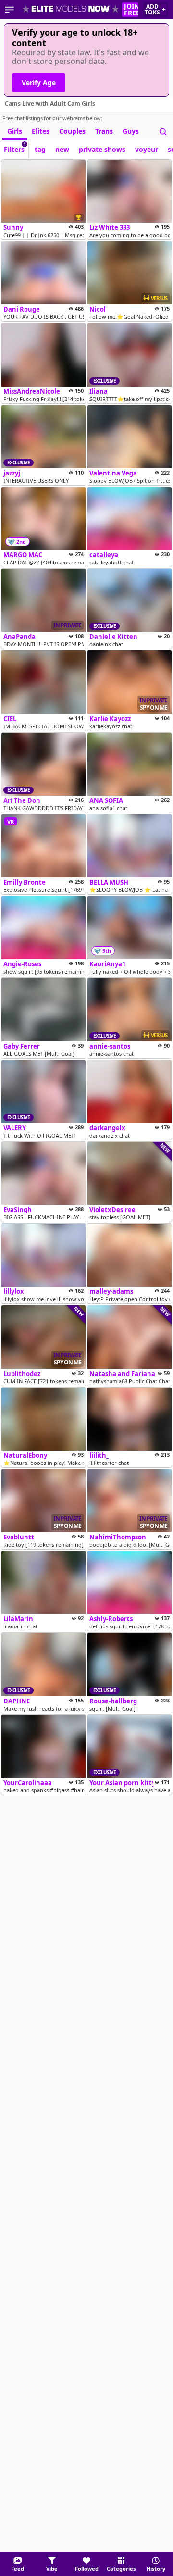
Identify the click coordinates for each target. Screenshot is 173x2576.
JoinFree (131, 10)
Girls (15, 131)
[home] (71, 10)
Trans (104, 131)
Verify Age (39, 82)
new (62, 149)
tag (40, 149)
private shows (102, 149)
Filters (15, 147)
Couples (72, 131)
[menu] (9, 10)
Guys (131, 131)
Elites (41, 131)
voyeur (147, 149)
